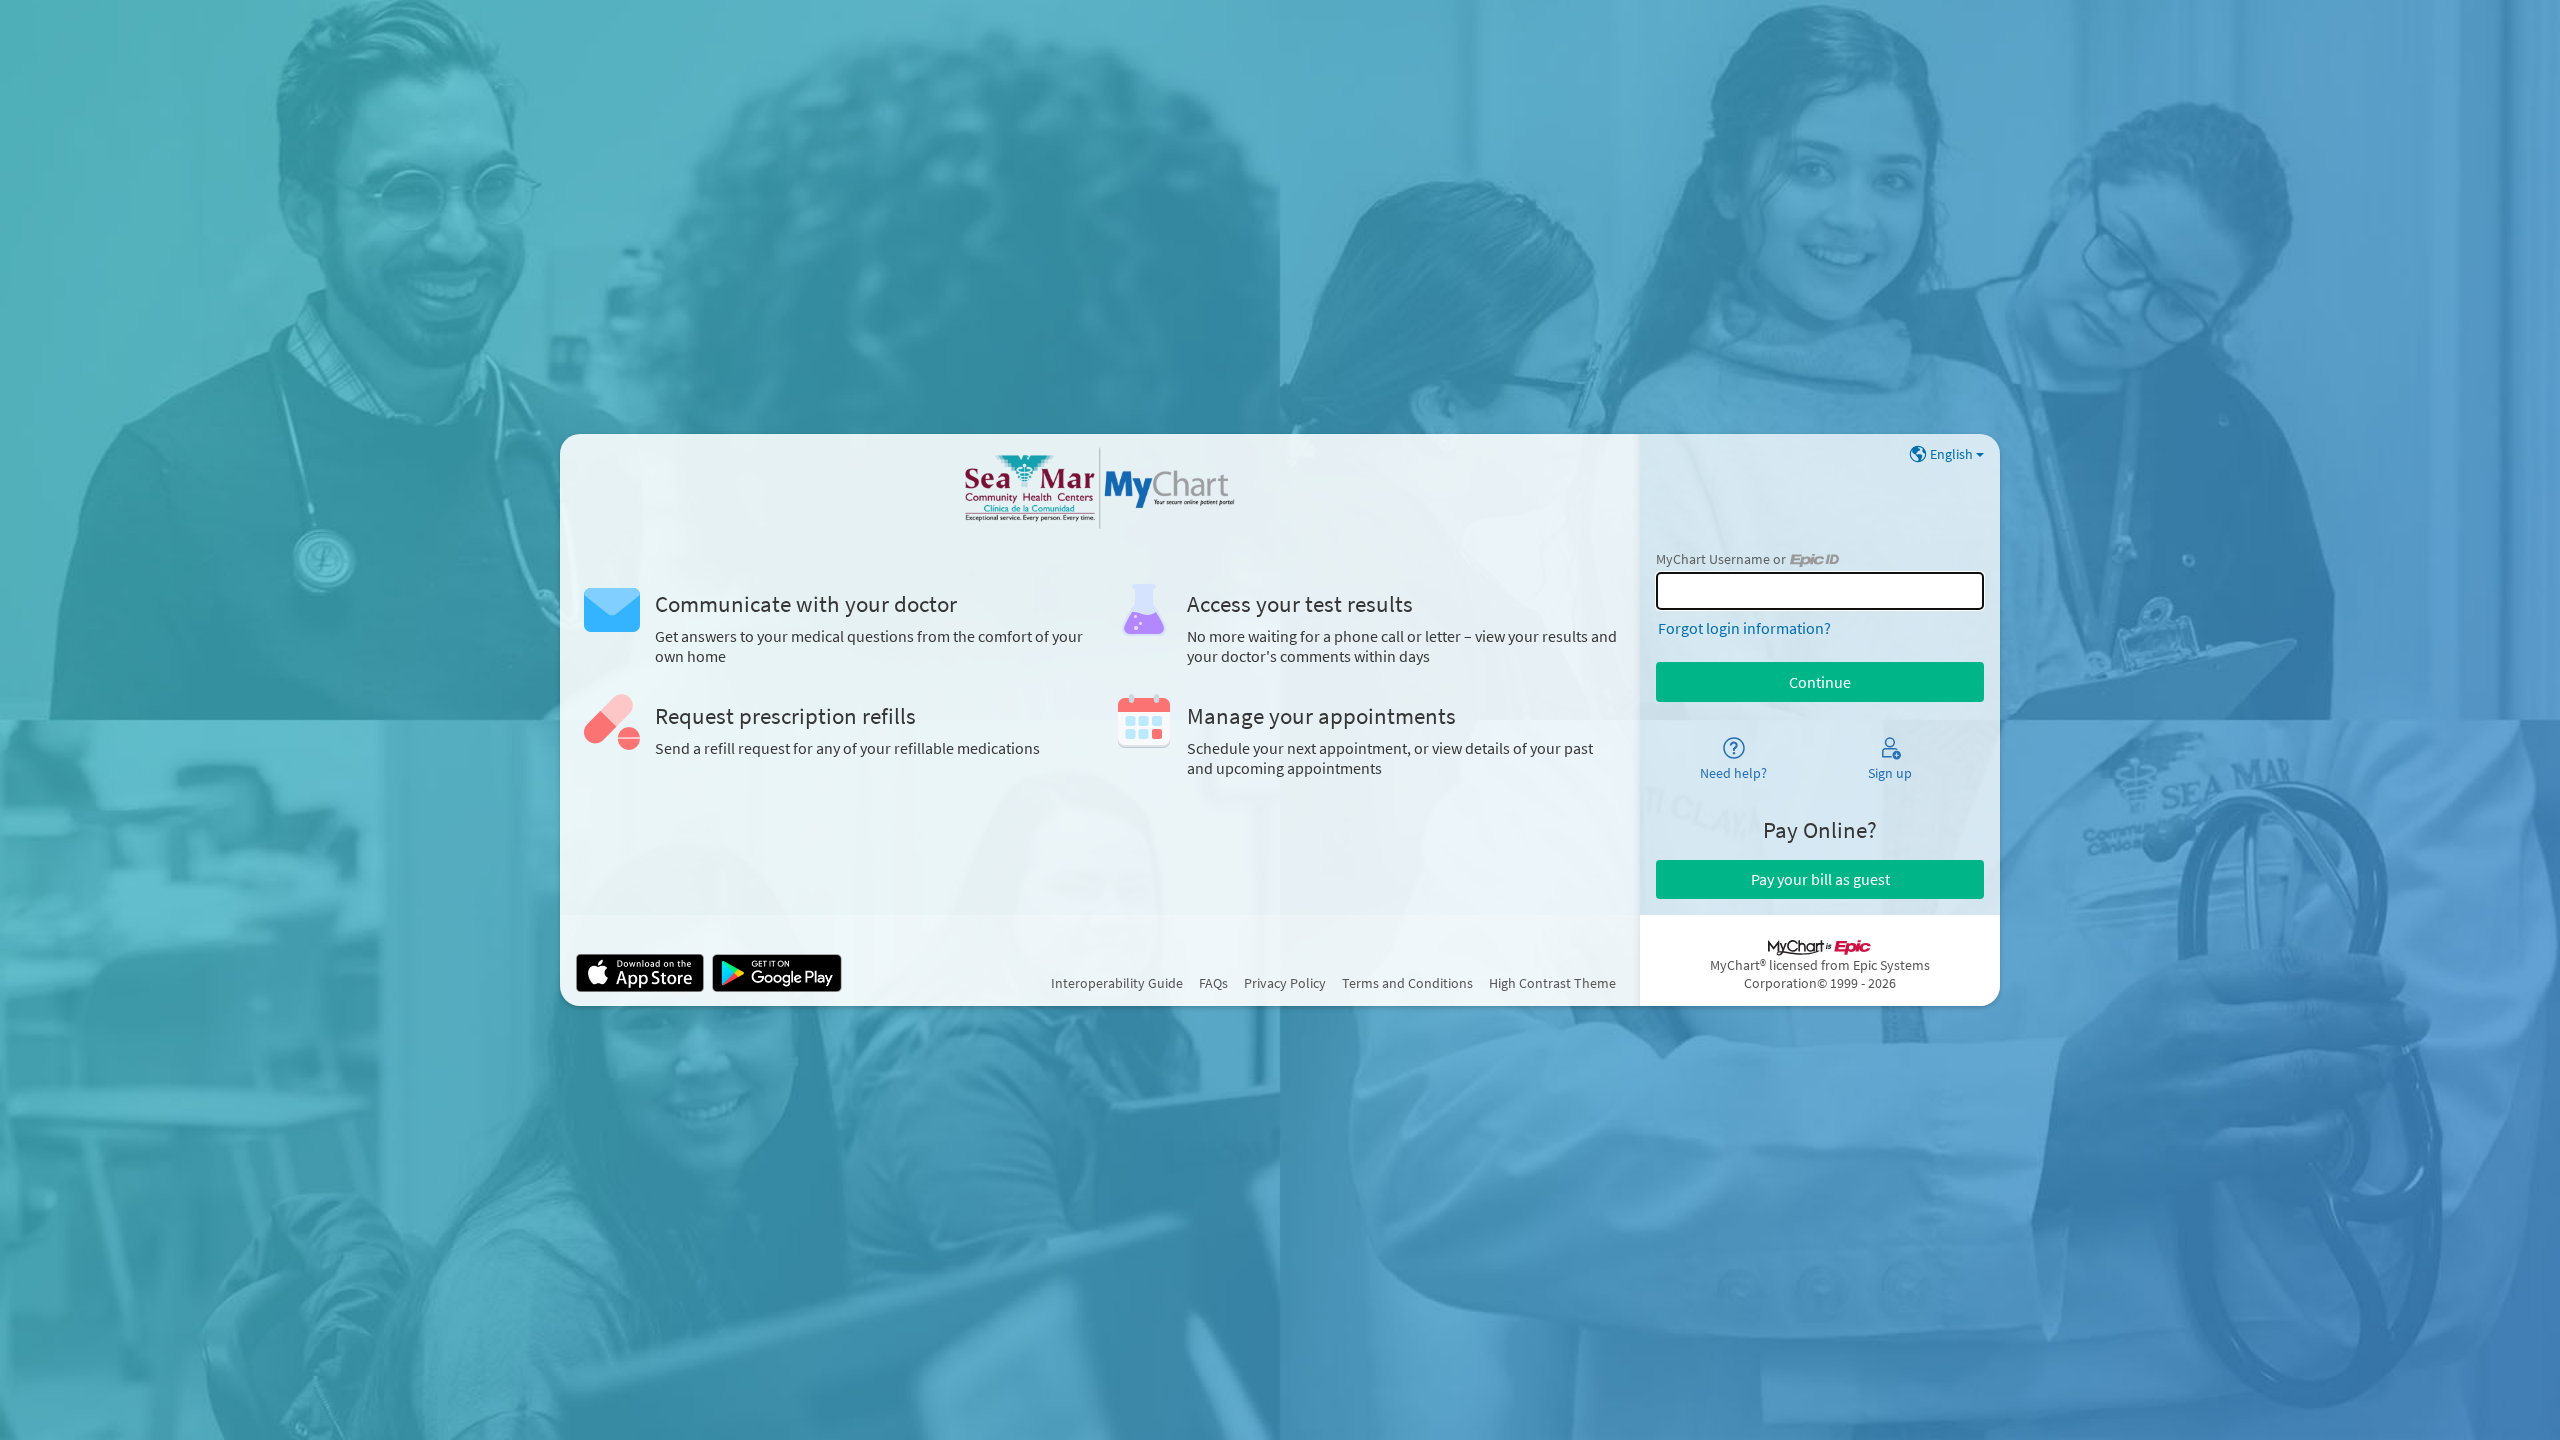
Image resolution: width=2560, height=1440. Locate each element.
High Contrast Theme (1552, 983)
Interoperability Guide (1117, 983)
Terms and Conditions (1407, 983)
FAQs (1213, 983)
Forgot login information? (1744, 628)
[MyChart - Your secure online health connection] (1100, 490)
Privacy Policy (1285, 983)
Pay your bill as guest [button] (1820, 879)
